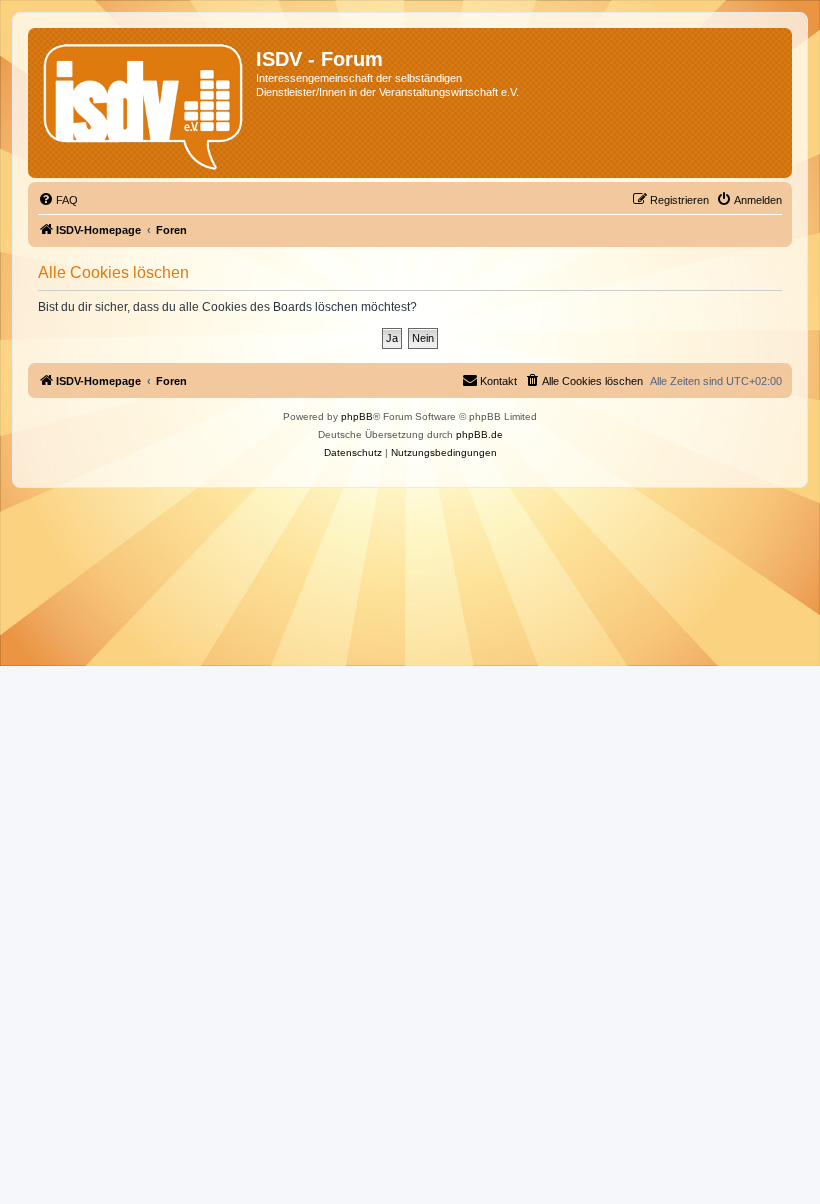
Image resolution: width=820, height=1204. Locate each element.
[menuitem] (58, 200)
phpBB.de (479, 434)
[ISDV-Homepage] (144, 103)
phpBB (357, 416)
